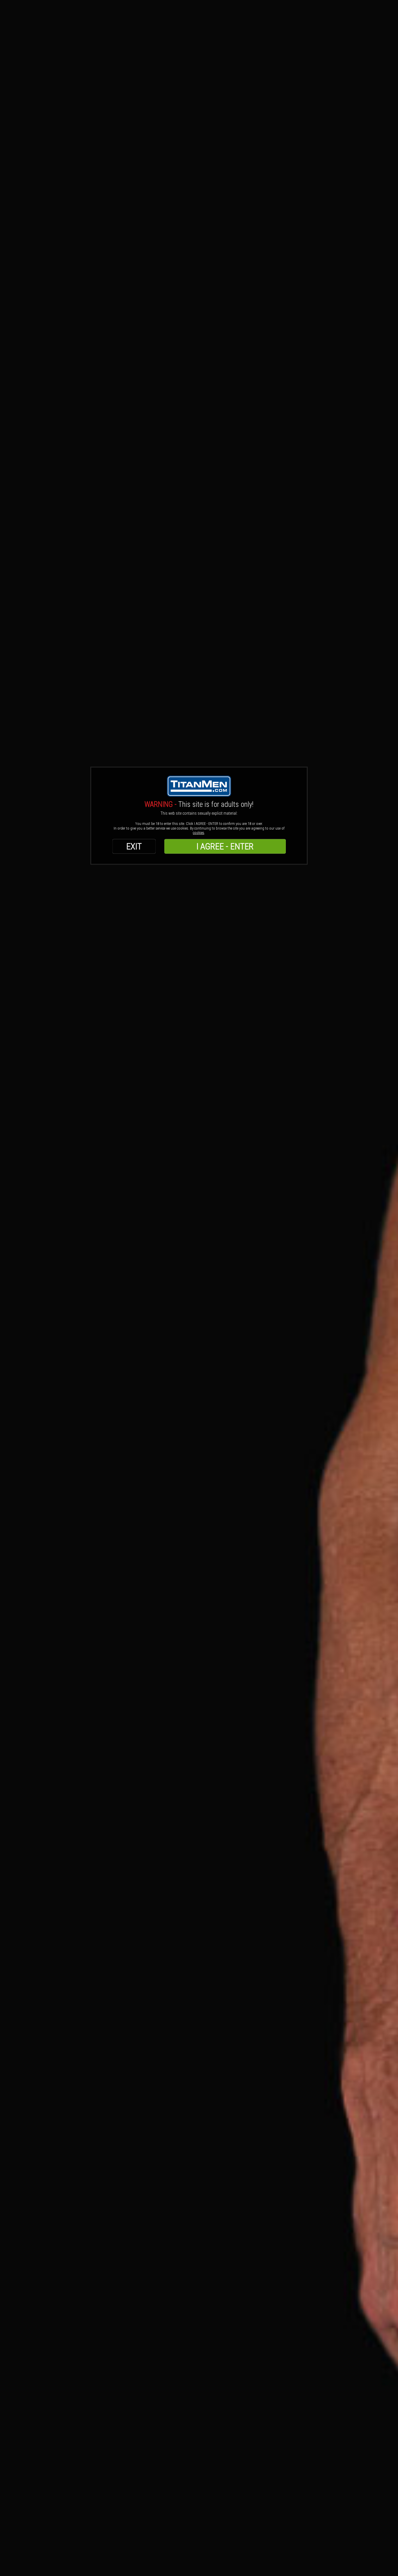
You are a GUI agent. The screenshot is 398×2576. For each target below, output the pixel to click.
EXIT (134, 846)
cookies (199, 833)
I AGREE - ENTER (225, 846)
